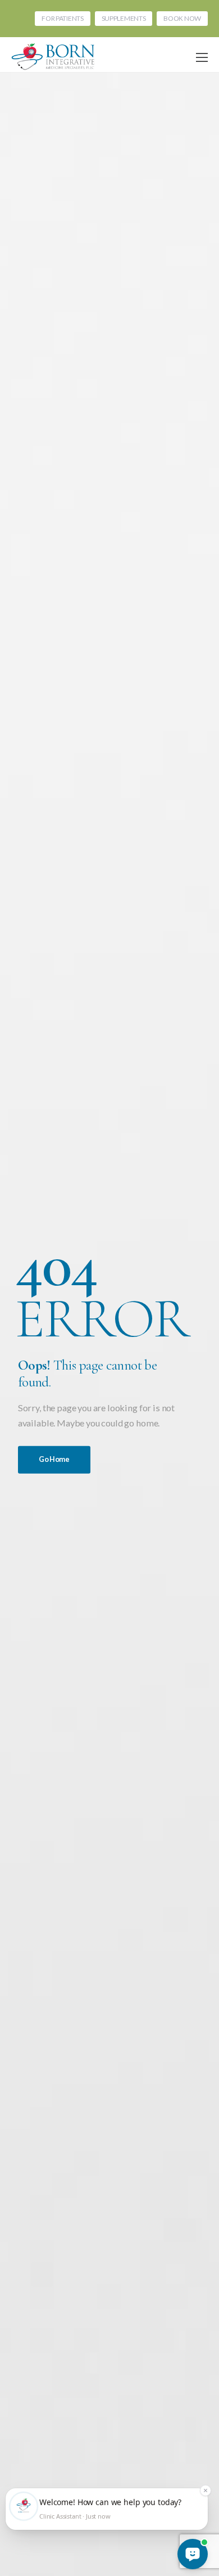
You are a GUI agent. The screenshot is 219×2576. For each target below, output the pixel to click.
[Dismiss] (206, 2490)
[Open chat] (193, 2554)
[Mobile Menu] (202, 58)
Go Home (54, 1459)
